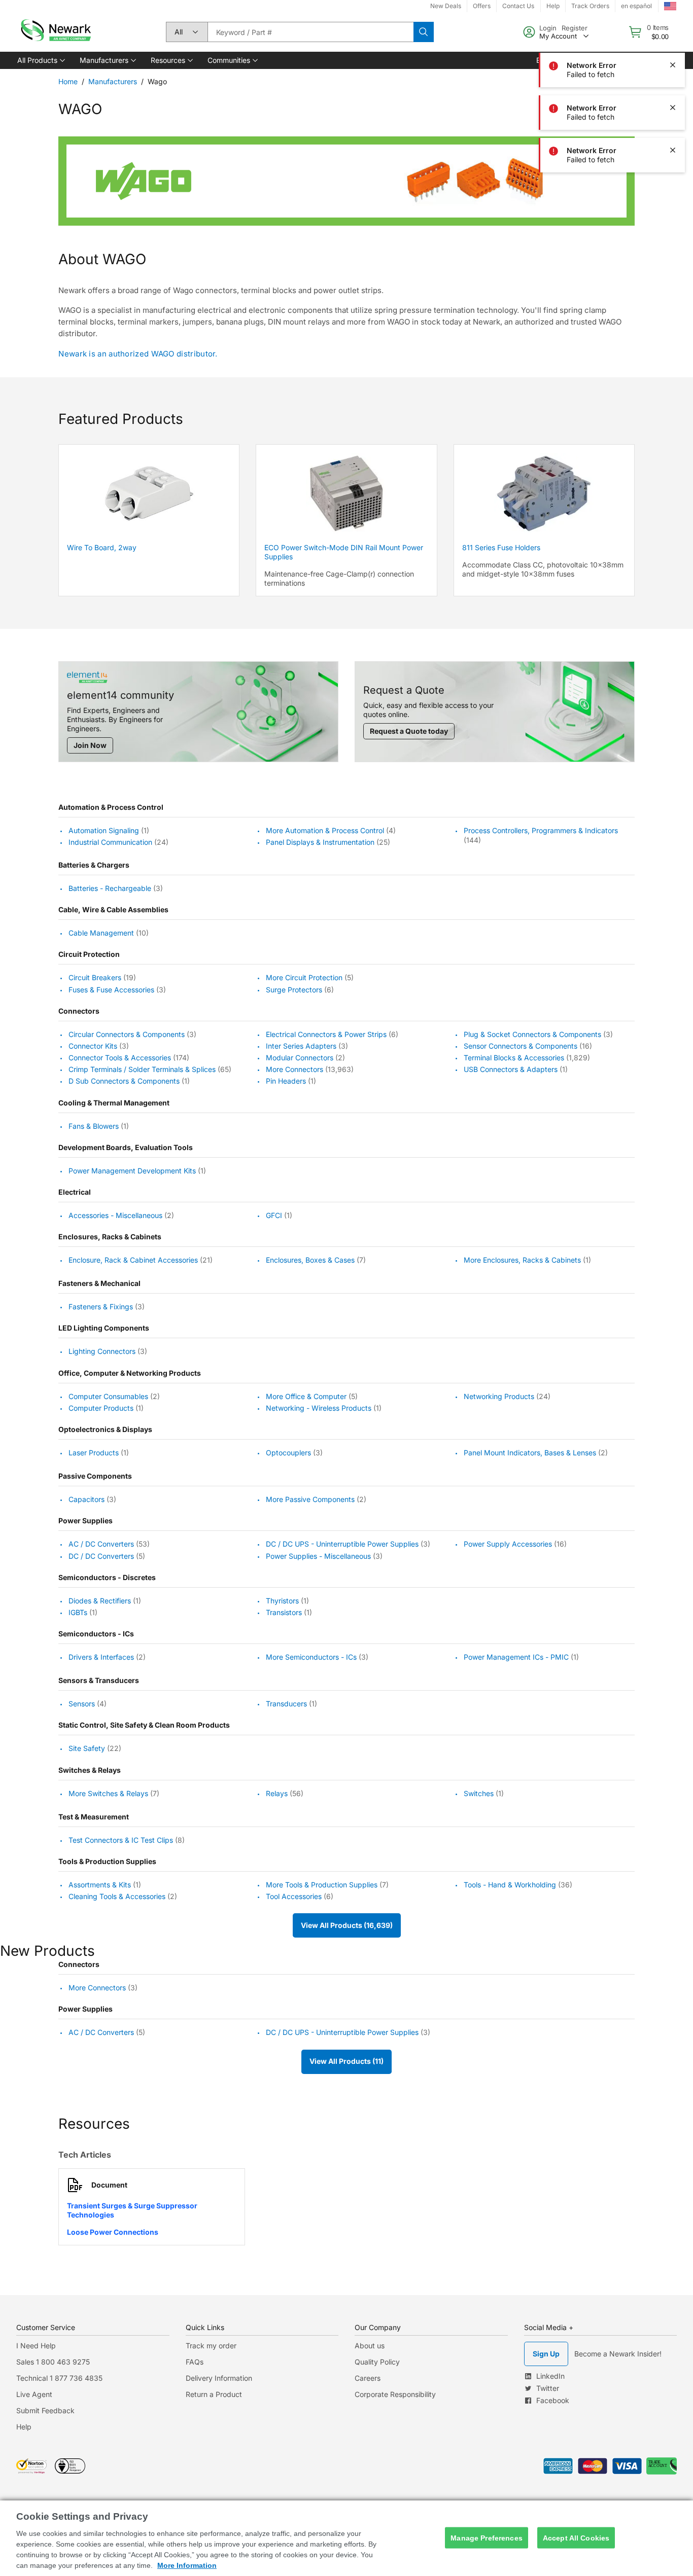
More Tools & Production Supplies (322, 1885)
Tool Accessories (294, 1896)
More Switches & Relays (108, 1793)
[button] (40, 60)
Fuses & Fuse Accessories (111, 990)
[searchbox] (310, 32)
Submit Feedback (45, 2410)
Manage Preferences (487, 2537)
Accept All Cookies (576, 2537)
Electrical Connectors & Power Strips (326, 1034)
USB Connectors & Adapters (511, 1069)
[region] (346, 2538)
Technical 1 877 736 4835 (59, 2378)
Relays (277, 1793)
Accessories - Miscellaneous (115, 1215)
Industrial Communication (110, 842)
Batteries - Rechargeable (110, 888)
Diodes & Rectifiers (100, 1601)
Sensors (82, 1704)
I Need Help (36, 2346)
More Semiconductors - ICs (311, 1657)
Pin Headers (286, 1081)
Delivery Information (219, 2378)
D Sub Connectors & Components (124, 1081)
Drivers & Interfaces (101, 1657)
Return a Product (214, 2394)
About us (370, 2346)
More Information (187, 2565)
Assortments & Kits (100, 1885)
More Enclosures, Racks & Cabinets (522, 1260)
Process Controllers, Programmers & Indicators (541, 830)
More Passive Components (310, 1499)
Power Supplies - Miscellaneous (318, 1556)
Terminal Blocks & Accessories (514, 1058)
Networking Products (499, 1396)
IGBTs (78, 1612)
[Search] (424, 32)
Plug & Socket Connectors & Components (532, 1034)
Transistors (284, 1612)
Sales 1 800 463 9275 (53, 2362)
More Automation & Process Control (325, 830)
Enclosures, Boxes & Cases (310, 1260)
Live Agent (34, 2394)
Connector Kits (93, 1046)
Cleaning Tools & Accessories (117, 1896)
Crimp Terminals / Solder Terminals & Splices (142, 1069)
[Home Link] (55, 32)
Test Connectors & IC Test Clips (121, 1840)
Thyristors (282, 1601)
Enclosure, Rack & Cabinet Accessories (133, 1260)
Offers (482, 6)
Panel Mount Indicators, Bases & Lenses (530, 1453)
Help (24, 2427)
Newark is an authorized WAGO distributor (137, 354)
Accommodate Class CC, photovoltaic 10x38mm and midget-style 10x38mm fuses (543, 569)
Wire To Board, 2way (102, 547)
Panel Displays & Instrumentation (320, 842)
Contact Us (518, 6)
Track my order (211, 2346)
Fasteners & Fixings (101, 1307)
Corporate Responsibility (395, 2394)
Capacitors (86, 1499)
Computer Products (101, 1408)
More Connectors (294, 1069)
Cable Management (101, 933)
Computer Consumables (108, 1396)
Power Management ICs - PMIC (516, 1657)
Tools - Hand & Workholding (510, 1885)
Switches (479, 1793)
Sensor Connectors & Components (521, 1046)
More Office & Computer (306, 1396)
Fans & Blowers (94, 1126)
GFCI (274, 1215)
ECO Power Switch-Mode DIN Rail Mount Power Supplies (344, 552)
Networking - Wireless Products (319, 1408)
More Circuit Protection (304, 978)
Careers (368, 2378)
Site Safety (87, 1749)
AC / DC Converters (101, 1544)
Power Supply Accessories (508, 1544)
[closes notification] (673, 22)
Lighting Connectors (102, 1352)
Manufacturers (113, 81)
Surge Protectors (294, 990)
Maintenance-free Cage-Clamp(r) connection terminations (339, 578)
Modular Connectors (300, 1058)
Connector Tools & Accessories (120, 1058)
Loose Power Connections (113, 2232)
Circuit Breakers (95, 978)
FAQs (195, 2362)
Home (68, 81)
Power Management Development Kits (132, 1171)
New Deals (446, 6)
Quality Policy (377, 2362)
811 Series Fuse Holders (501, 547)
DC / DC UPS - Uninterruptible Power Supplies (342, 1544)
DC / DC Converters (101, 1556)
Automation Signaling (104, 830)
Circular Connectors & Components (127, 1034)
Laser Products (94, 1453)
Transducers (286, 1704)
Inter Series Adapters (301, 1046)
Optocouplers (288, 1453)
